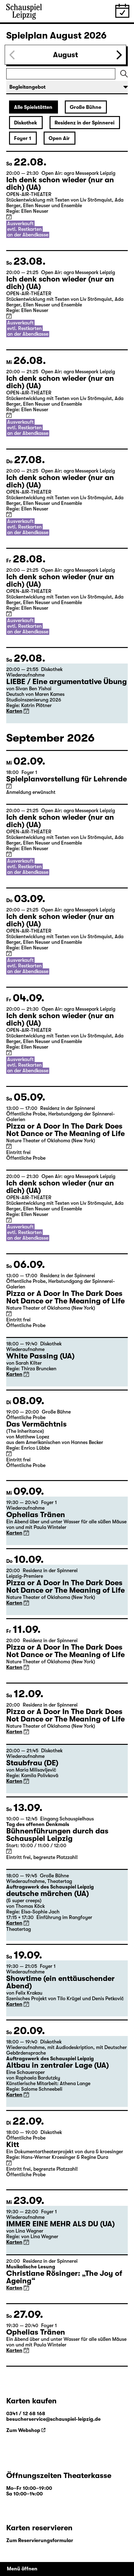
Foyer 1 (23, 138)
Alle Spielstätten (33, 107)
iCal (9, 217)
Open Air (59, 138)
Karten (14, 711)
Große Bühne (86, 107)
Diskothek (26, 123)
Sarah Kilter (29, 1363)
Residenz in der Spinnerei (84, 123)
